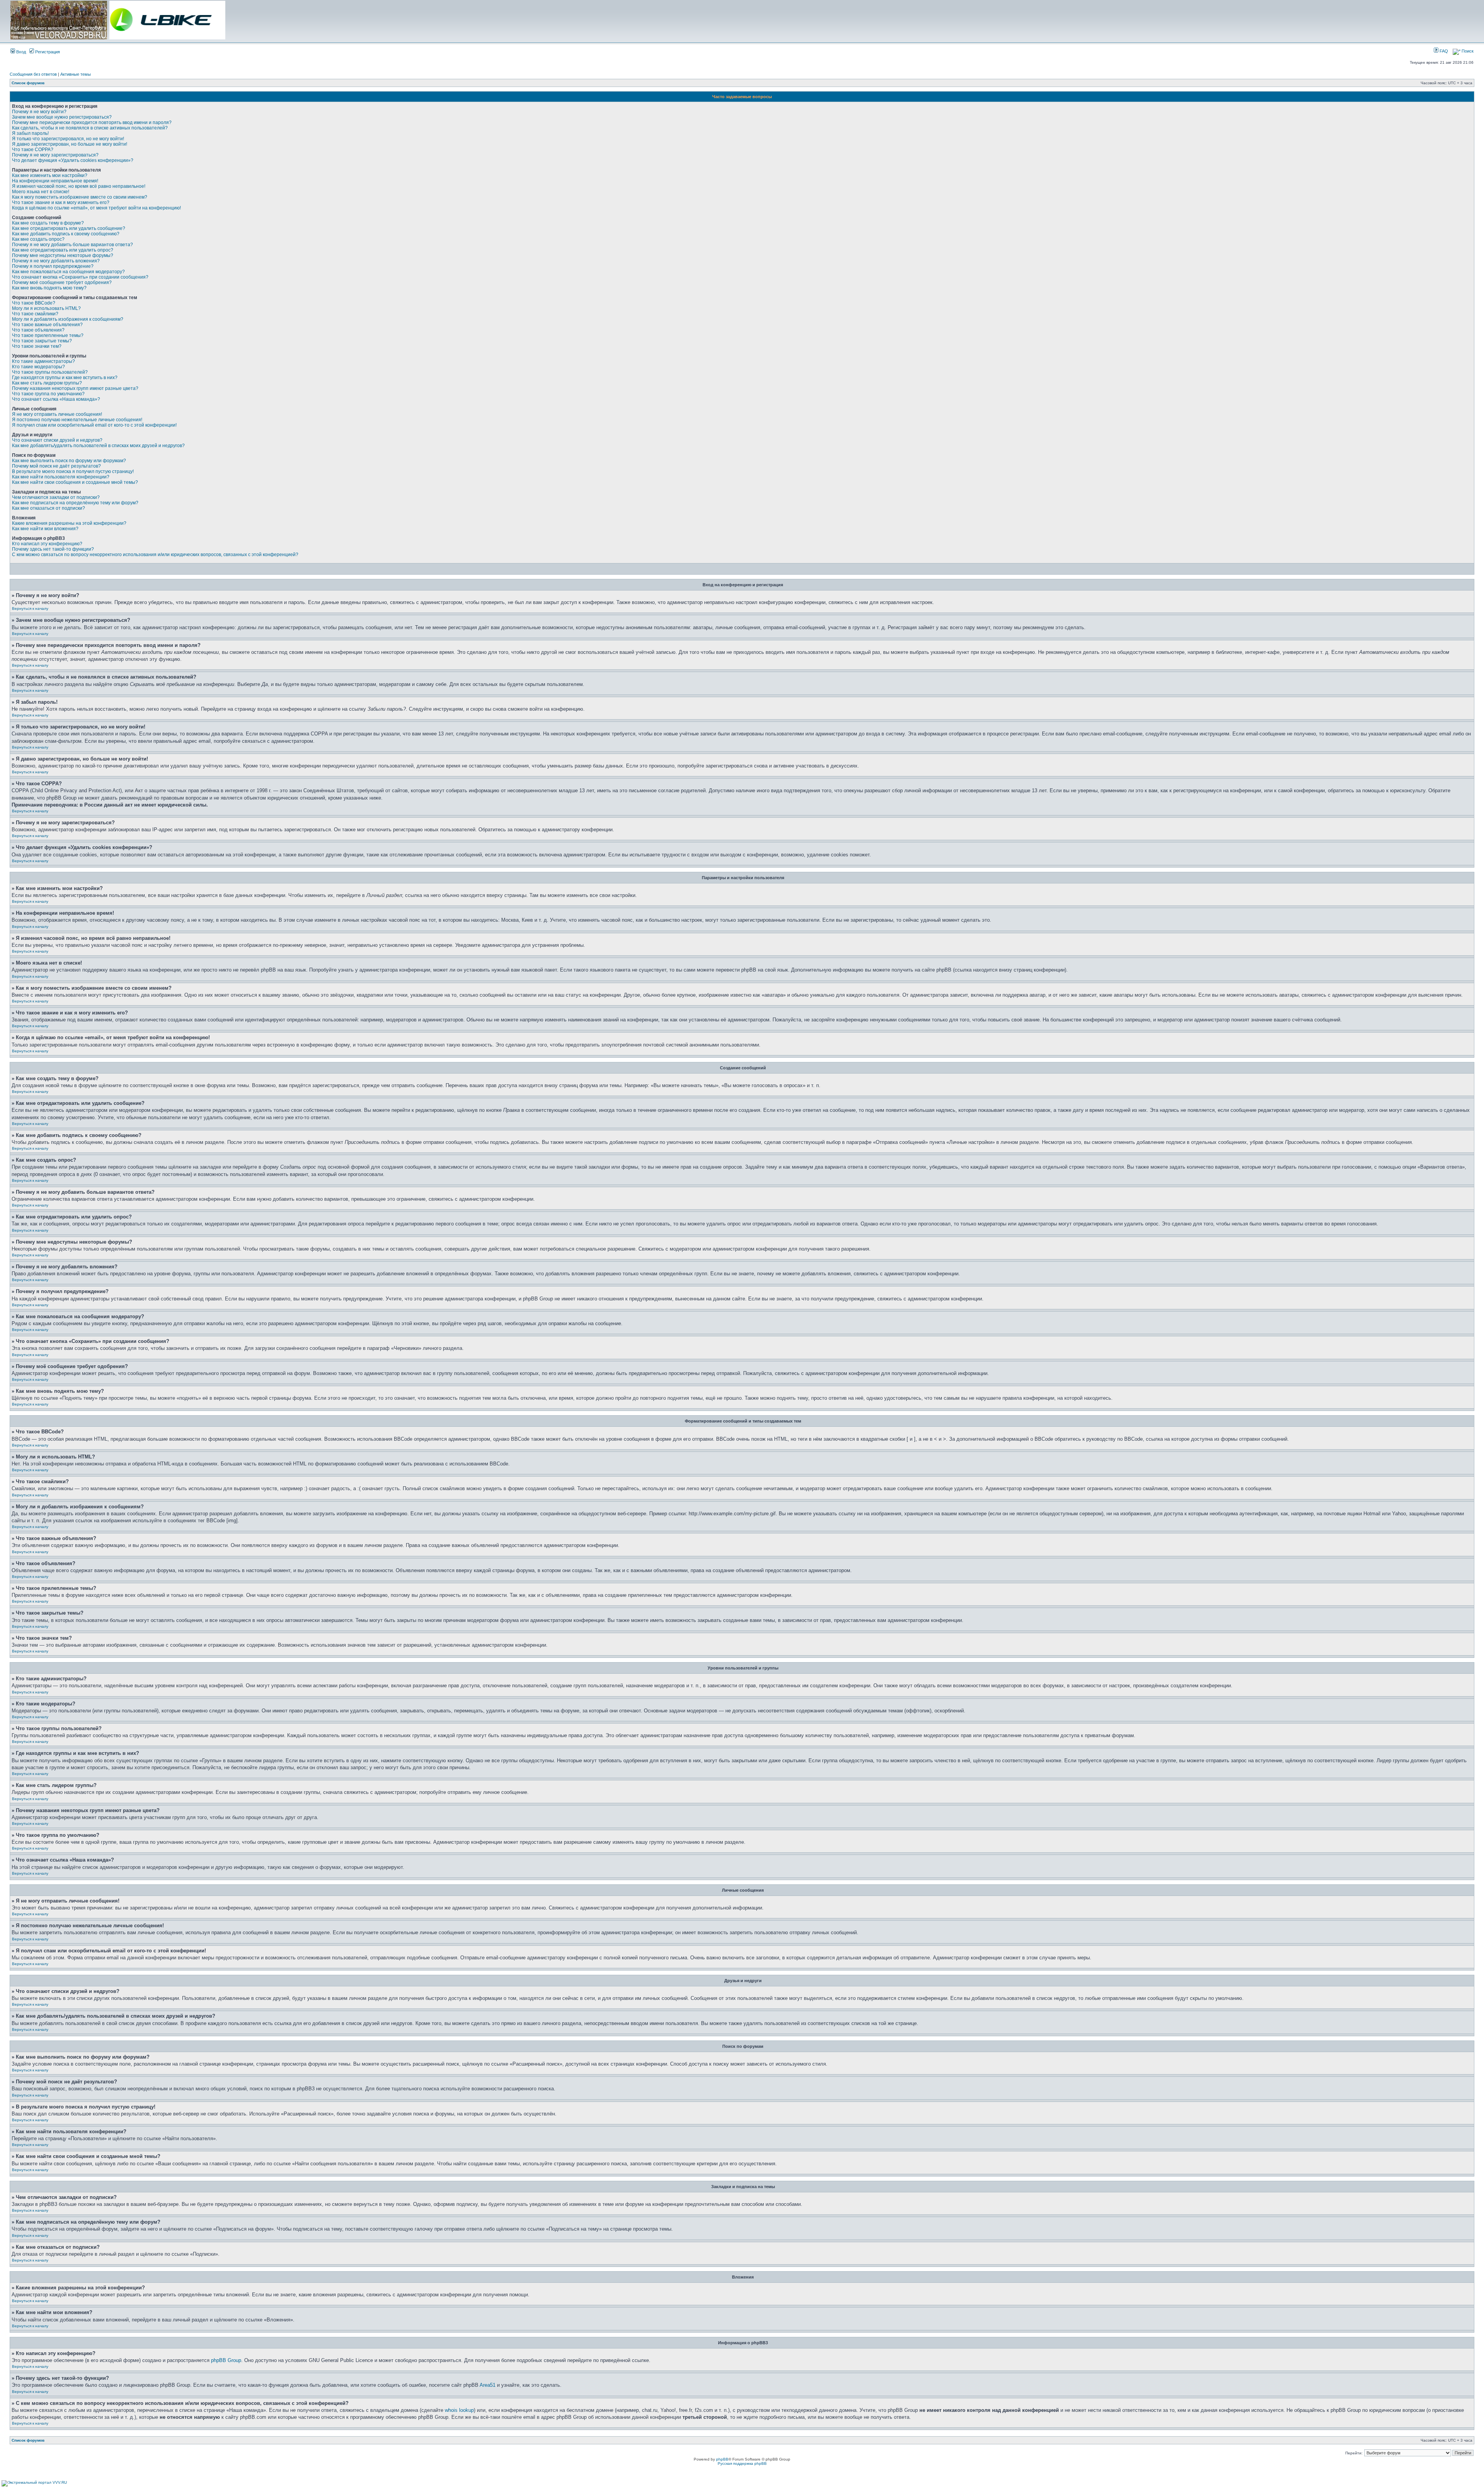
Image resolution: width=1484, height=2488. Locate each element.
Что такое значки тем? (37, 346)
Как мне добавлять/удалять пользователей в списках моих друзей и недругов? (98, 446)
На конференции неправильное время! (55, 181)
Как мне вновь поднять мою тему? (49, 288)
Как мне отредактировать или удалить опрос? (63, 250)
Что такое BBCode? (34, 303)
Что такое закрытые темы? (42, 341)
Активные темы (76, 74)
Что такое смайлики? (35, 314)
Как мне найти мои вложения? (45, 529)
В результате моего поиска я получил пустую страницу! (73, 471)
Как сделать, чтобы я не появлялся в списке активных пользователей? (90, 128)
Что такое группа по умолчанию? (48, 394)
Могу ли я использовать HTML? (46, 308)
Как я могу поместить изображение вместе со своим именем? (80, 197)
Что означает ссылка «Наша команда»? (56, 399)
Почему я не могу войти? (39, 112)
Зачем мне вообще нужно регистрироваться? (62, 117)
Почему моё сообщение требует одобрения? (62, 282)
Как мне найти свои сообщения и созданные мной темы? (75, 482)
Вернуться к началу (30, 608)
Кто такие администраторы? (43, 361)
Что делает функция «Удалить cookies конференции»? (73, 160)
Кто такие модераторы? (38, 367)
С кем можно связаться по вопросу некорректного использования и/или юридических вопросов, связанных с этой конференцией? (155, 555)
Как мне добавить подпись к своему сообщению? (66, 234)
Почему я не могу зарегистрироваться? (55, 155)
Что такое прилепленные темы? (48, 335)
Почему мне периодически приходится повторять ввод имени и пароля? (92, 123)
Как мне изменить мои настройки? (50, 175)
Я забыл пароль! (30, 133)
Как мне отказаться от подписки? (49, 508)
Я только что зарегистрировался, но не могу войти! (68, 139)
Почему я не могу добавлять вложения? (56, 261)
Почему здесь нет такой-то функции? (53, 549)
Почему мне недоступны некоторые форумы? (63, 255)
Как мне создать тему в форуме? (48, 223)
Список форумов (28, 83)
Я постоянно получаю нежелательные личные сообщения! (77, 420)
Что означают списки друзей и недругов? (57, 440)
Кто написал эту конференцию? (47, 544)
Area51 (488, 2385)
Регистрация (47, 52)
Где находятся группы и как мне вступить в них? (65, 378)
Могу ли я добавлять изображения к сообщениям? (68, 319)
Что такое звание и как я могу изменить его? (61, 203)
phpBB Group (226, 2360)
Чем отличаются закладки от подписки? (56, 497)
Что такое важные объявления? (47, 325)
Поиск (1467, 51)
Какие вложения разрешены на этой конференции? (69, 523)
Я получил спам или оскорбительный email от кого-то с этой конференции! (94, 425)
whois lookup (459, 2410)
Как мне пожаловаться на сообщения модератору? (68, 272)
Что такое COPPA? (33, 150)
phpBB (722, 2459)
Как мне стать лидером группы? (47, 383)
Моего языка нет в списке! (41, 192)
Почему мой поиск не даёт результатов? (56, 466)
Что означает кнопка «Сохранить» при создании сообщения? (80, 277)
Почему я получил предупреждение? (53, 266)
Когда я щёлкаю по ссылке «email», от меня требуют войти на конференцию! (96, 208)
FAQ (1443, 51)
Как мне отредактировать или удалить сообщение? (69, 228)
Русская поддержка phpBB (742, 2463)
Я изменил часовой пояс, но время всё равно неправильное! (79, 186)
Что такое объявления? (38, 330)
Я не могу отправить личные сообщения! (57, 414)
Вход (20, 52)
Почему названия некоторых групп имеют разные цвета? (75, 388)
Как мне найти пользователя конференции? (61, 477)
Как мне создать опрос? (38, 239)
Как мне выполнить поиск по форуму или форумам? (69, 461)
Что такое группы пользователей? (50, 372)
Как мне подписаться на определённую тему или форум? (75, 503)
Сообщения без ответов (33, 74)
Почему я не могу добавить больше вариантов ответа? (72, 245)
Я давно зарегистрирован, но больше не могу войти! (70, 144)
